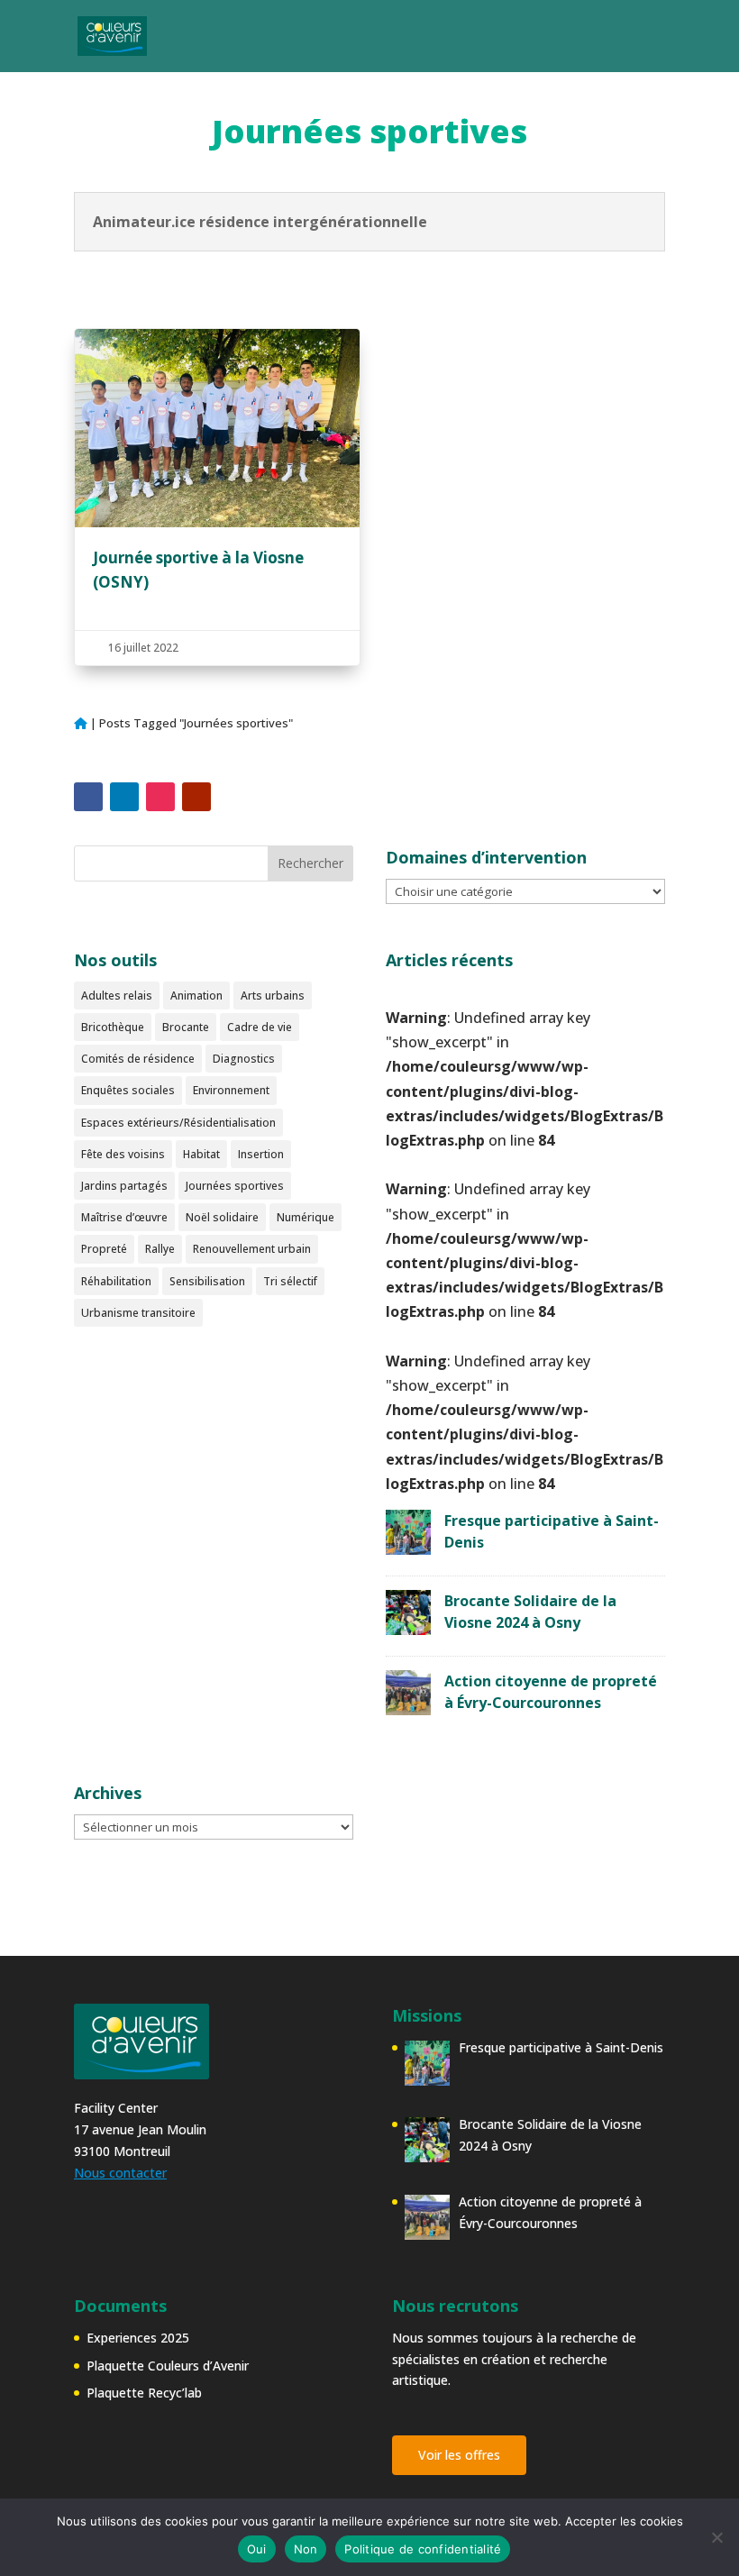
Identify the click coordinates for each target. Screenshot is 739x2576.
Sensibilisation (207, 1281)
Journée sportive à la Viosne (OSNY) (217, 497)
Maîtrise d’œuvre (124, 1217)
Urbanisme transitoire (138, 1313)
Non (306, 2549)
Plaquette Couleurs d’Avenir (168, 2366)
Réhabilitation (116, 1281)
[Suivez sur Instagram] (160, 797)
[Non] (716, 2537)
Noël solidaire (222, 1217)
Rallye (160, 1249)
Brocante (186, 1027)
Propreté (104, 1249)
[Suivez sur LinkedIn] (124, 797)
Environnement (231, 1090)
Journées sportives (235, 1186)
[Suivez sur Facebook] (88, 797)
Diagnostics (244, 1059)
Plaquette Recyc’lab (144, 2393)
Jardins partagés (124, 1186)
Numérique (306, 1217)
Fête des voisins (123, 1154)
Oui (257, 2549)
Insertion (261, 1154)
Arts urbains (273, 996)
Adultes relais (117, 996)
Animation (196, 996)
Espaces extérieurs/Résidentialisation (178, 1123)
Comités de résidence (138, 1059)
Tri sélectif (290, 1281)
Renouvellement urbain (252, 1249)
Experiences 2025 (138, 2338)
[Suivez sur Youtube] (196, 797)
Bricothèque (113, 1027)
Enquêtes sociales (128, 1090)
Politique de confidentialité (423, 2549)
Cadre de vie (260, 1027)
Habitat (201, 1154)
